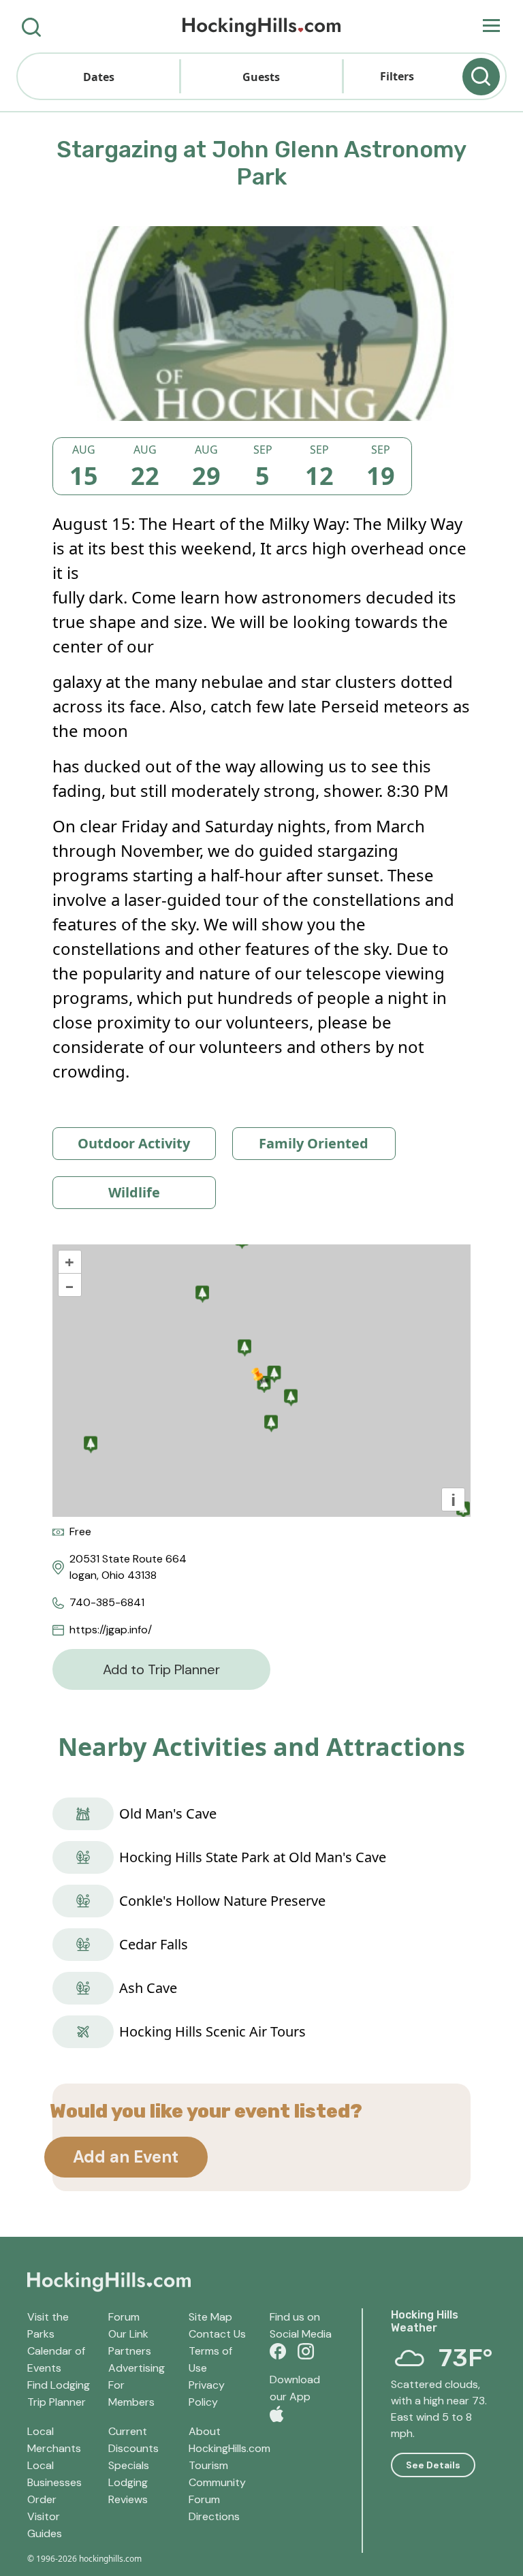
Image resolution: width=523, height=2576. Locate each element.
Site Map (210, 2317)
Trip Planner (57, 2402)
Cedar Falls (154, 1944)
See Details (433, 2465)
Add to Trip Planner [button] (161, 1669)
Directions (214, 2516)
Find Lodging (59, 2385)
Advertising (137, 2368)
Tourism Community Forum (217, 2482)
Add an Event (126, 2157)
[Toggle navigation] (491, 27)
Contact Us (217, 2334)
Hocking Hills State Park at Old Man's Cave (253, 1857)
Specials (129, 2465)
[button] (99, 76)
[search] (31, 26)
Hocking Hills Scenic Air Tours (212, 2031)
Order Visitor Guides (45, 2516)
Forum (124, 2317)
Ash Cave (148, 1988)
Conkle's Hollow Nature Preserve (222, 1901)
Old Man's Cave (168, 1813)
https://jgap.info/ (111, 1630)
